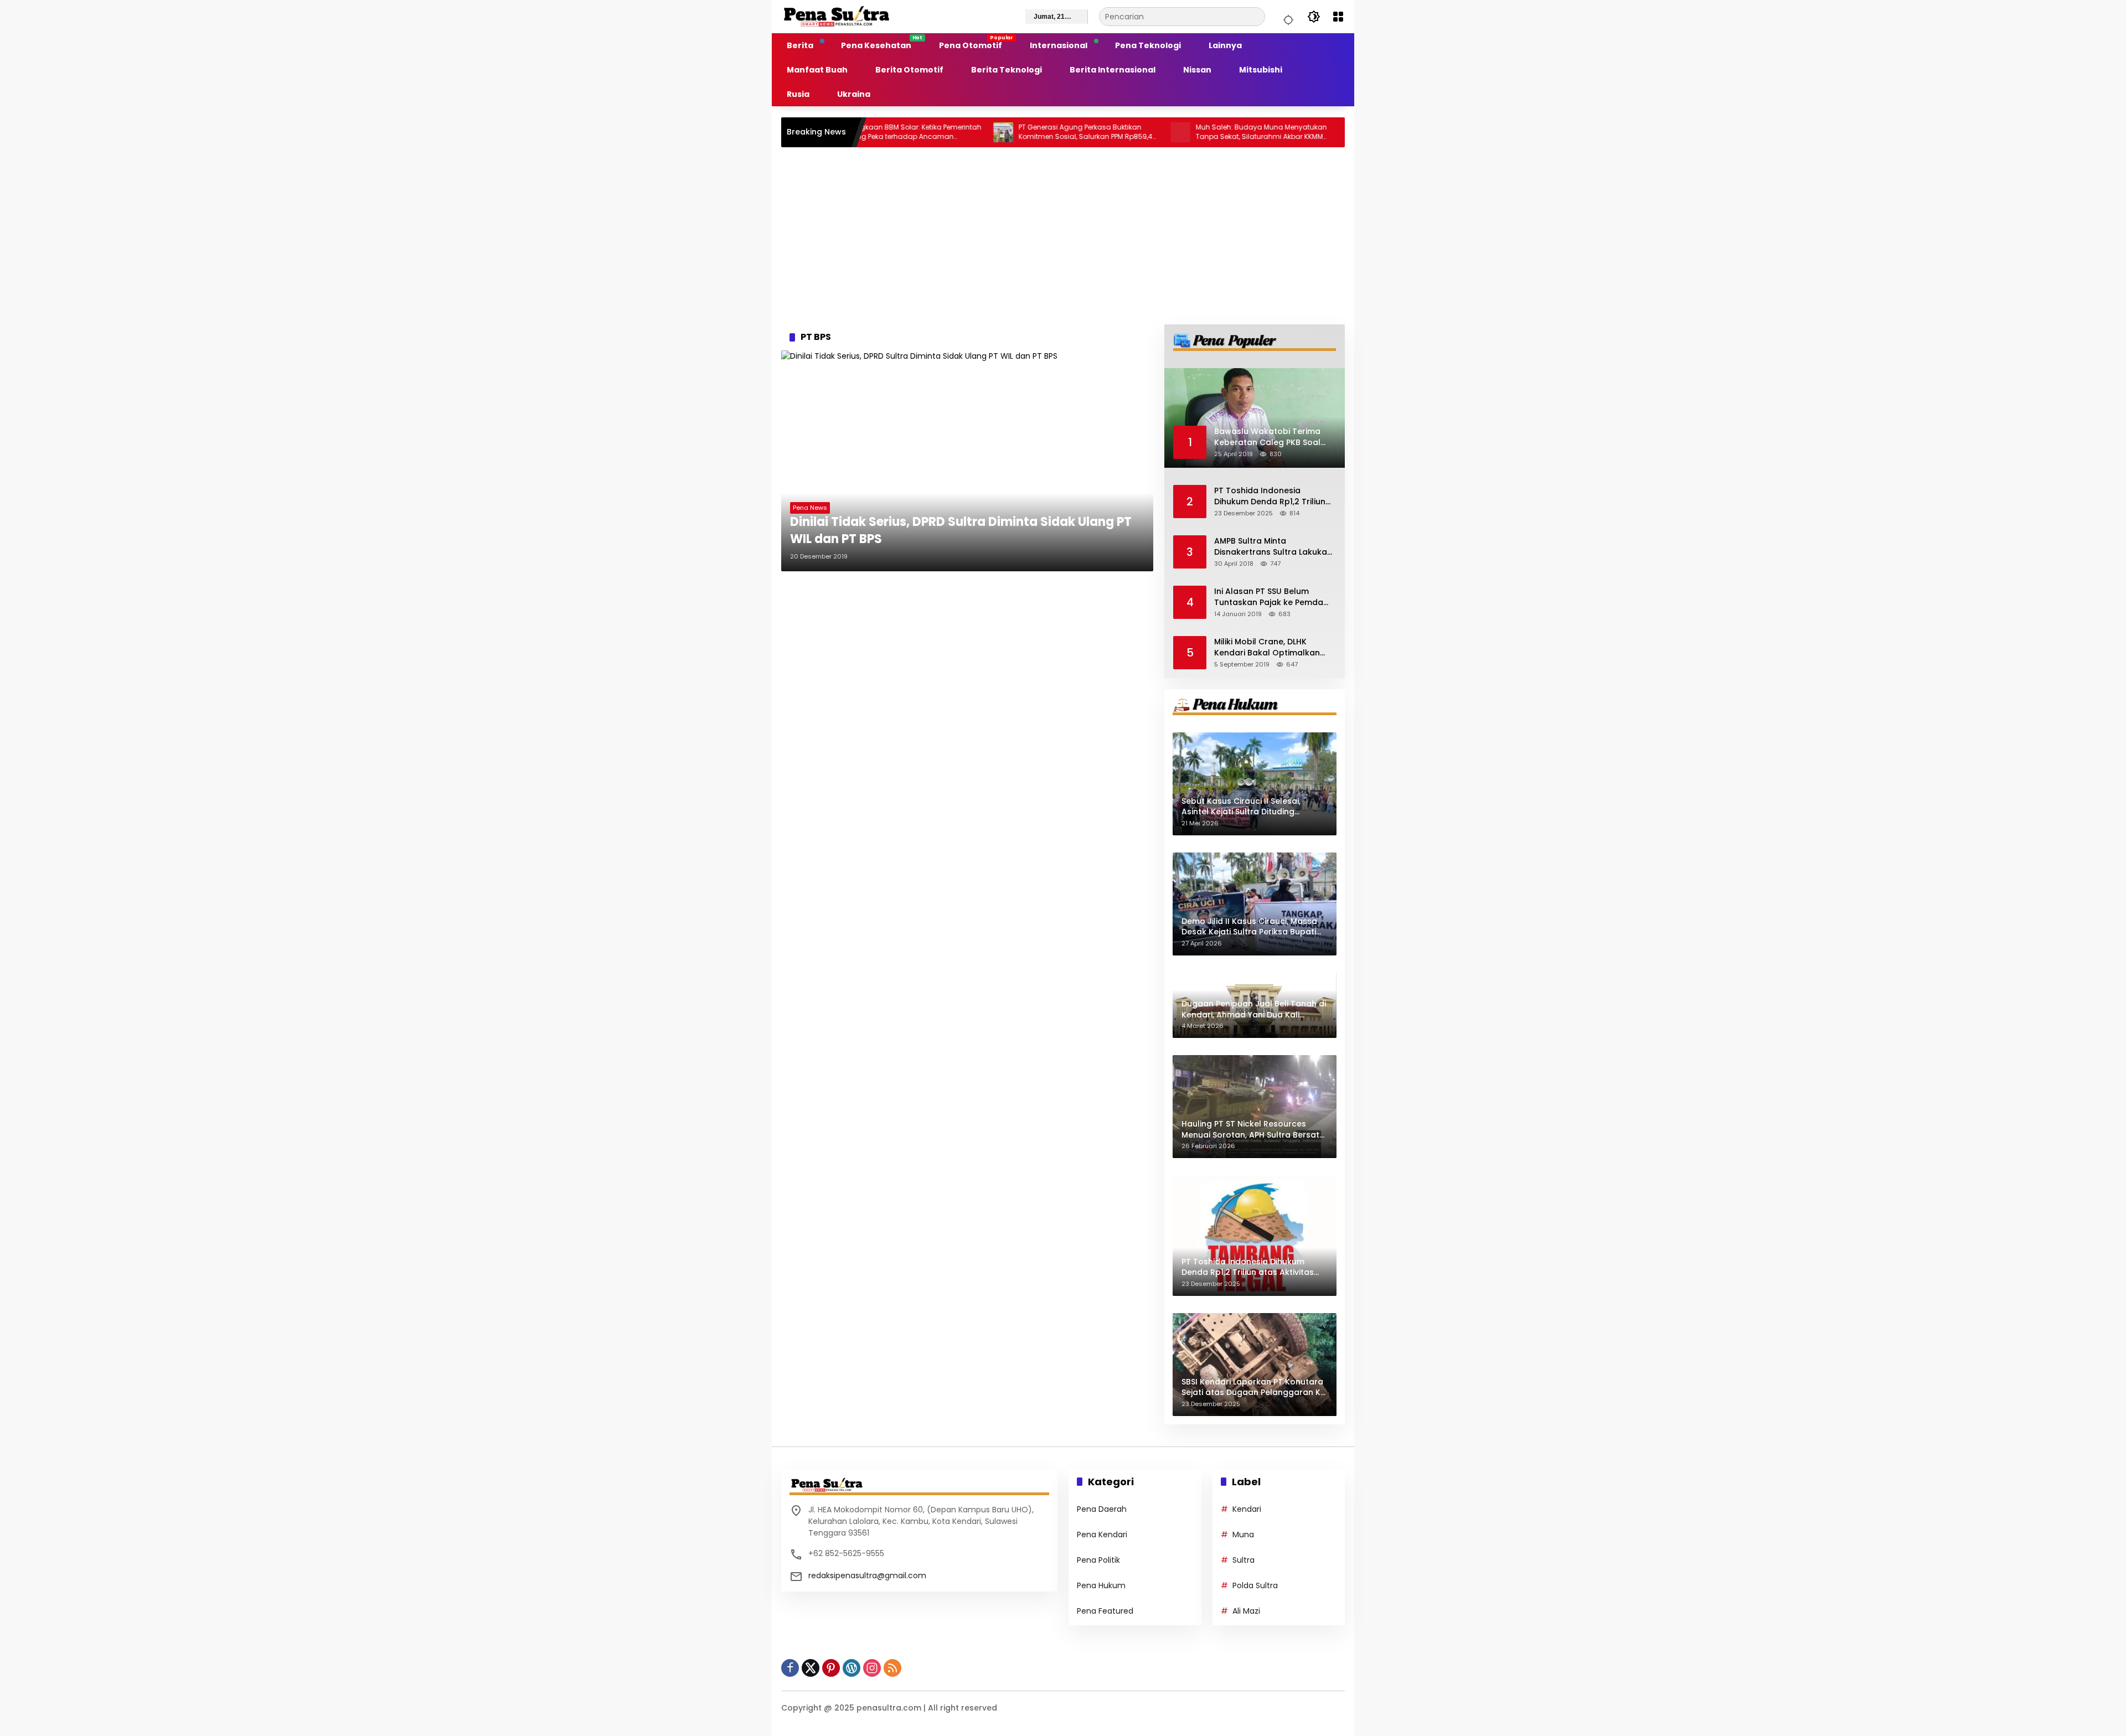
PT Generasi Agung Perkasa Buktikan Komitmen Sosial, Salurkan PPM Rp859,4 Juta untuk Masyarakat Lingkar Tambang (1007, 132)
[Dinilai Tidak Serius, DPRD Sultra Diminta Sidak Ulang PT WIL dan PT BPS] (967, 461)
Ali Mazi (1246, 1611)
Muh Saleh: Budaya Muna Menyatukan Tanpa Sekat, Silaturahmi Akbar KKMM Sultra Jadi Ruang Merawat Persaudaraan (1182, 132)
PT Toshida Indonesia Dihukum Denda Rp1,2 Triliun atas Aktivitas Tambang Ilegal (1270, 496)
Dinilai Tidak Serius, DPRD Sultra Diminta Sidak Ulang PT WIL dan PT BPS (961, 531)
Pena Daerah (1102, 1509)
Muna (1243, 1534)
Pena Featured (1105, 1611)
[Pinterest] (831, 1668)
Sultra (1243, 1560)
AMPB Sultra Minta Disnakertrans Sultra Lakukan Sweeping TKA (1273, 547)
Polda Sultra (1255, 1585)
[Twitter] (811, 1668)
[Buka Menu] (1338, 17)
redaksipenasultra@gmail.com (867, 1575)
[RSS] (892, 1668)
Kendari (1247, 1509)
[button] (1287, 17)
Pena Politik (1098, 1560)
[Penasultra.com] (837, 16)
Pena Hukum (1101, 1585)
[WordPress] (852, 1668)
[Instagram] (872, 1668)
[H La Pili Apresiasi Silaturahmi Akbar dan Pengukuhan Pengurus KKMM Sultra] (1278, 132)
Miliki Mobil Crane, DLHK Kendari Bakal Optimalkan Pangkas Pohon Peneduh (1267, 647)
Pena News (810, 508)
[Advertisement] (1063, 236)
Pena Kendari (1102, 1534)
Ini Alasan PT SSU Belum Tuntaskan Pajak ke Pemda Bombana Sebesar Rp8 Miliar (1272, 597)
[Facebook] (790, 1668)
